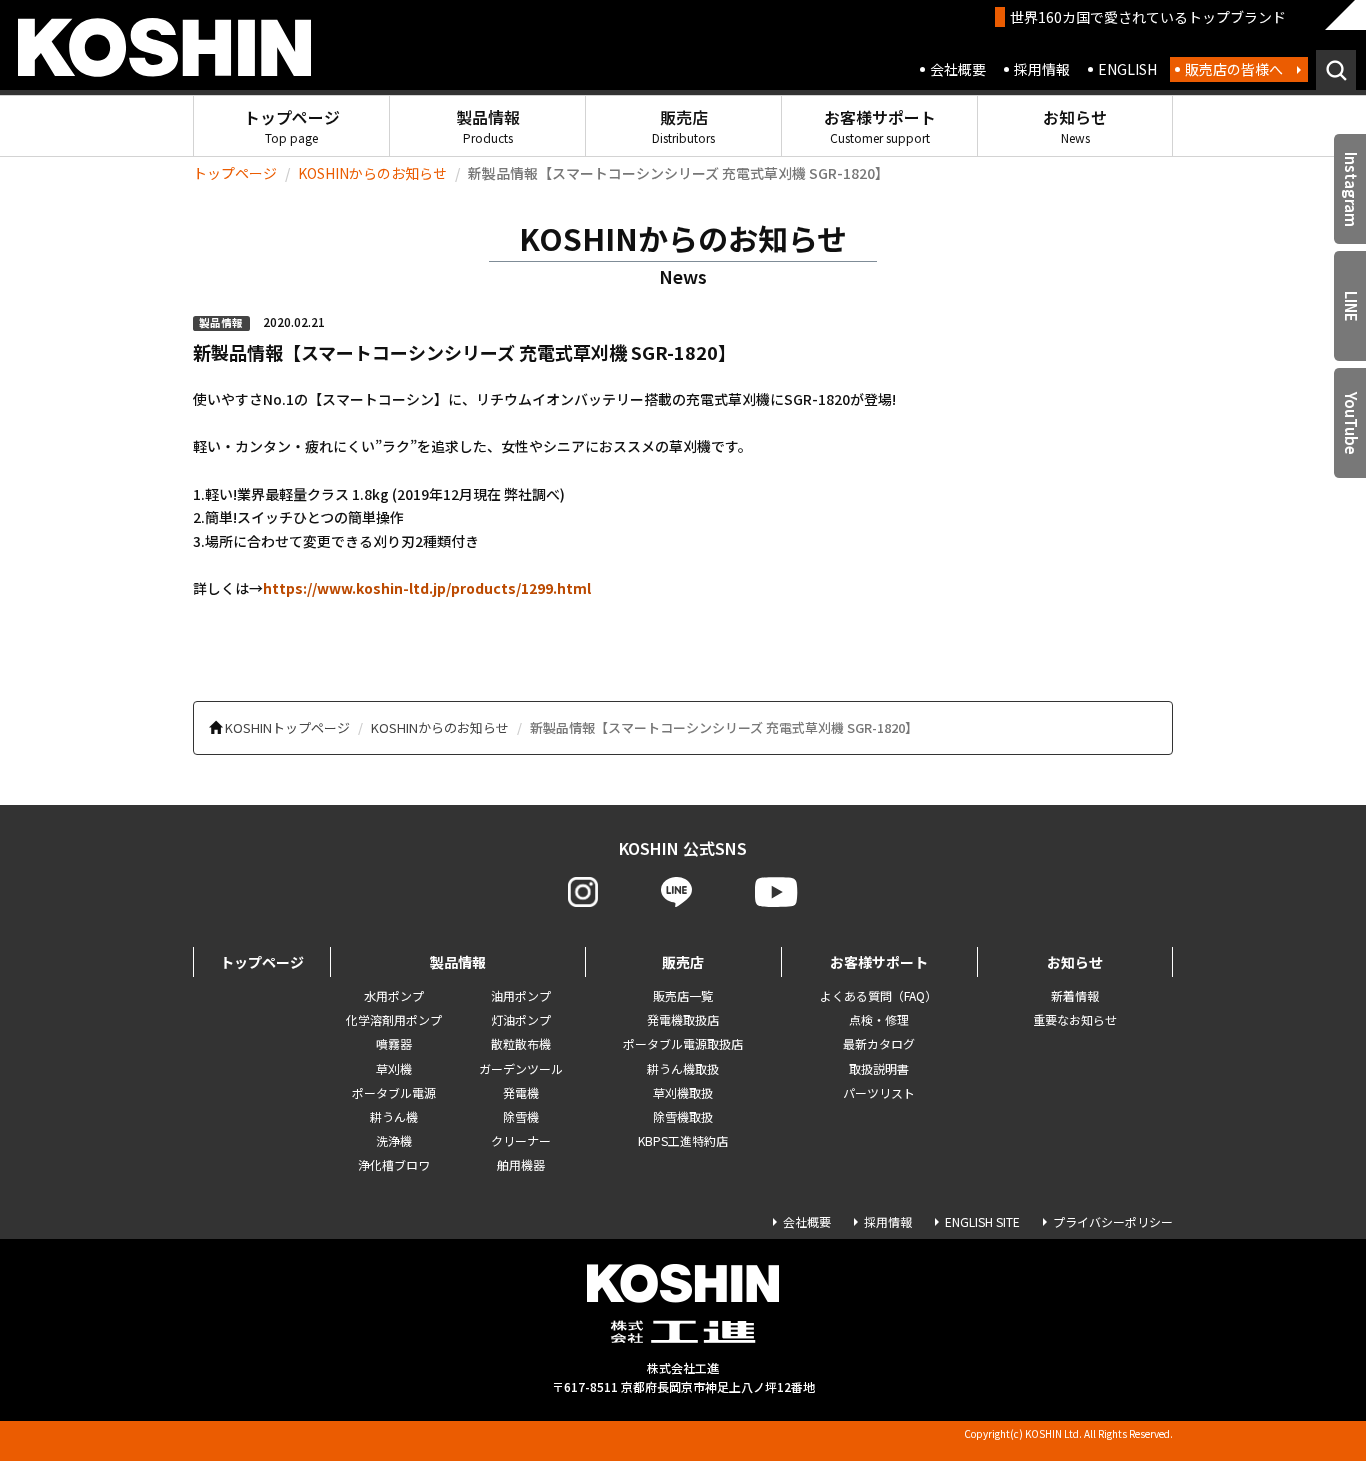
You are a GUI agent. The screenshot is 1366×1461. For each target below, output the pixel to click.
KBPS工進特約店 (683, 1140)
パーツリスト (879, 1092)
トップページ (292, 125)
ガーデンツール (521, 1068)
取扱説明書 (879, 1068)
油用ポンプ (521, 995)
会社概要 (958, 69)
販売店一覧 (683, 995)
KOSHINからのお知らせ (372, 173)
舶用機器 (521, 1164)
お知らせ (1075, 125)
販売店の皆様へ (1234, 69)
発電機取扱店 (683, 1019)
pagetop (1296, 1368)
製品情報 (488, 125)
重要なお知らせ (1075, 1019)
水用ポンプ (394, 995)
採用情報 (1042, 69)
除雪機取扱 (683, 1116)
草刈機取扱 (683, 1092)
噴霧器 (394, 1043)
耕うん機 (394, 1116)
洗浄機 (394, 1140)
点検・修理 (879, 1019)
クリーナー (521, 1140)
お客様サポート (880, 125)
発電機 (521, 1092)
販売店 (683, 125)
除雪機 (521, 1116)
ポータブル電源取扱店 (683, 1043)
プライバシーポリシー (1113, 1221)
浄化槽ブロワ (394, 1164)
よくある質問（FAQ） (878, 995)
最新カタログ (879, 1043)
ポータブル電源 (394, 1092)
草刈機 (394, 1068)
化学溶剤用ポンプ (394, 1019)
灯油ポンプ (521, 1019)
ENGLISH (1127, 69)
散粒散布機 (521, 1043)
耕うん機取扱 (683, 1068)
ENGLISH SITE (982, 1221)
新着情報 (1075, 995)
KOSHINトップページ (287, 727)
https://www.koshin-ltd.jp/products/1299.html (427, 588)
